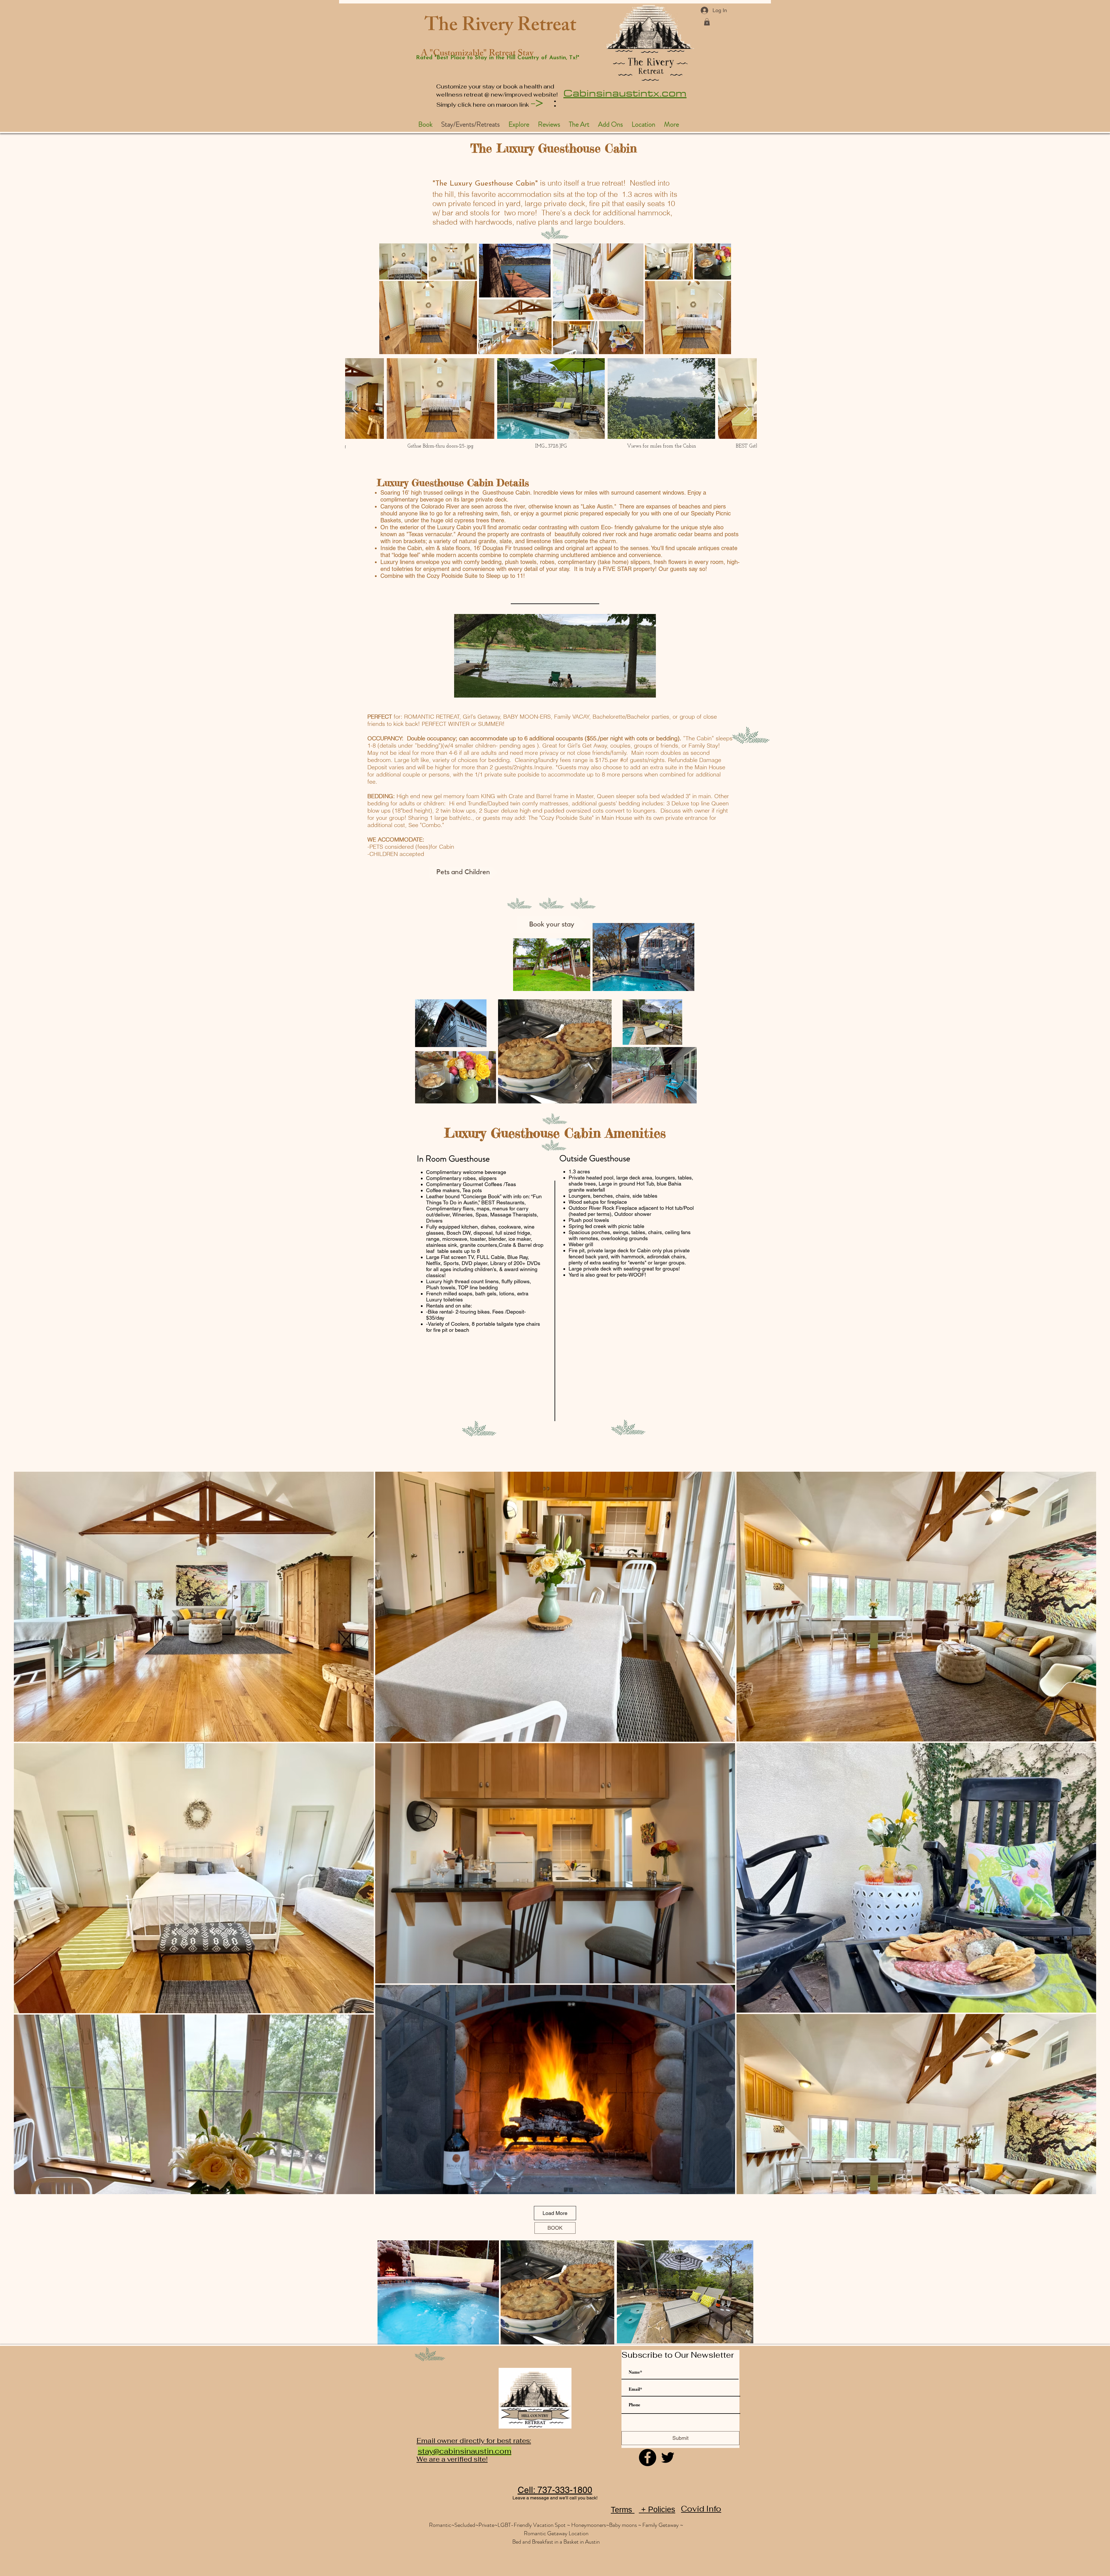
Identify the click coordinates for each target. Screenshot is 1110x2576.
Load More (555, 2213)
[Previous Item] (355, 409)
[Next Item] (721, 299)
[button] (707, 22)
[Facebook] (647, 2457)
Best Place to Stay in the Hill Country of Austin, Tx (506, 58)
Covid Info (701, 2509)
